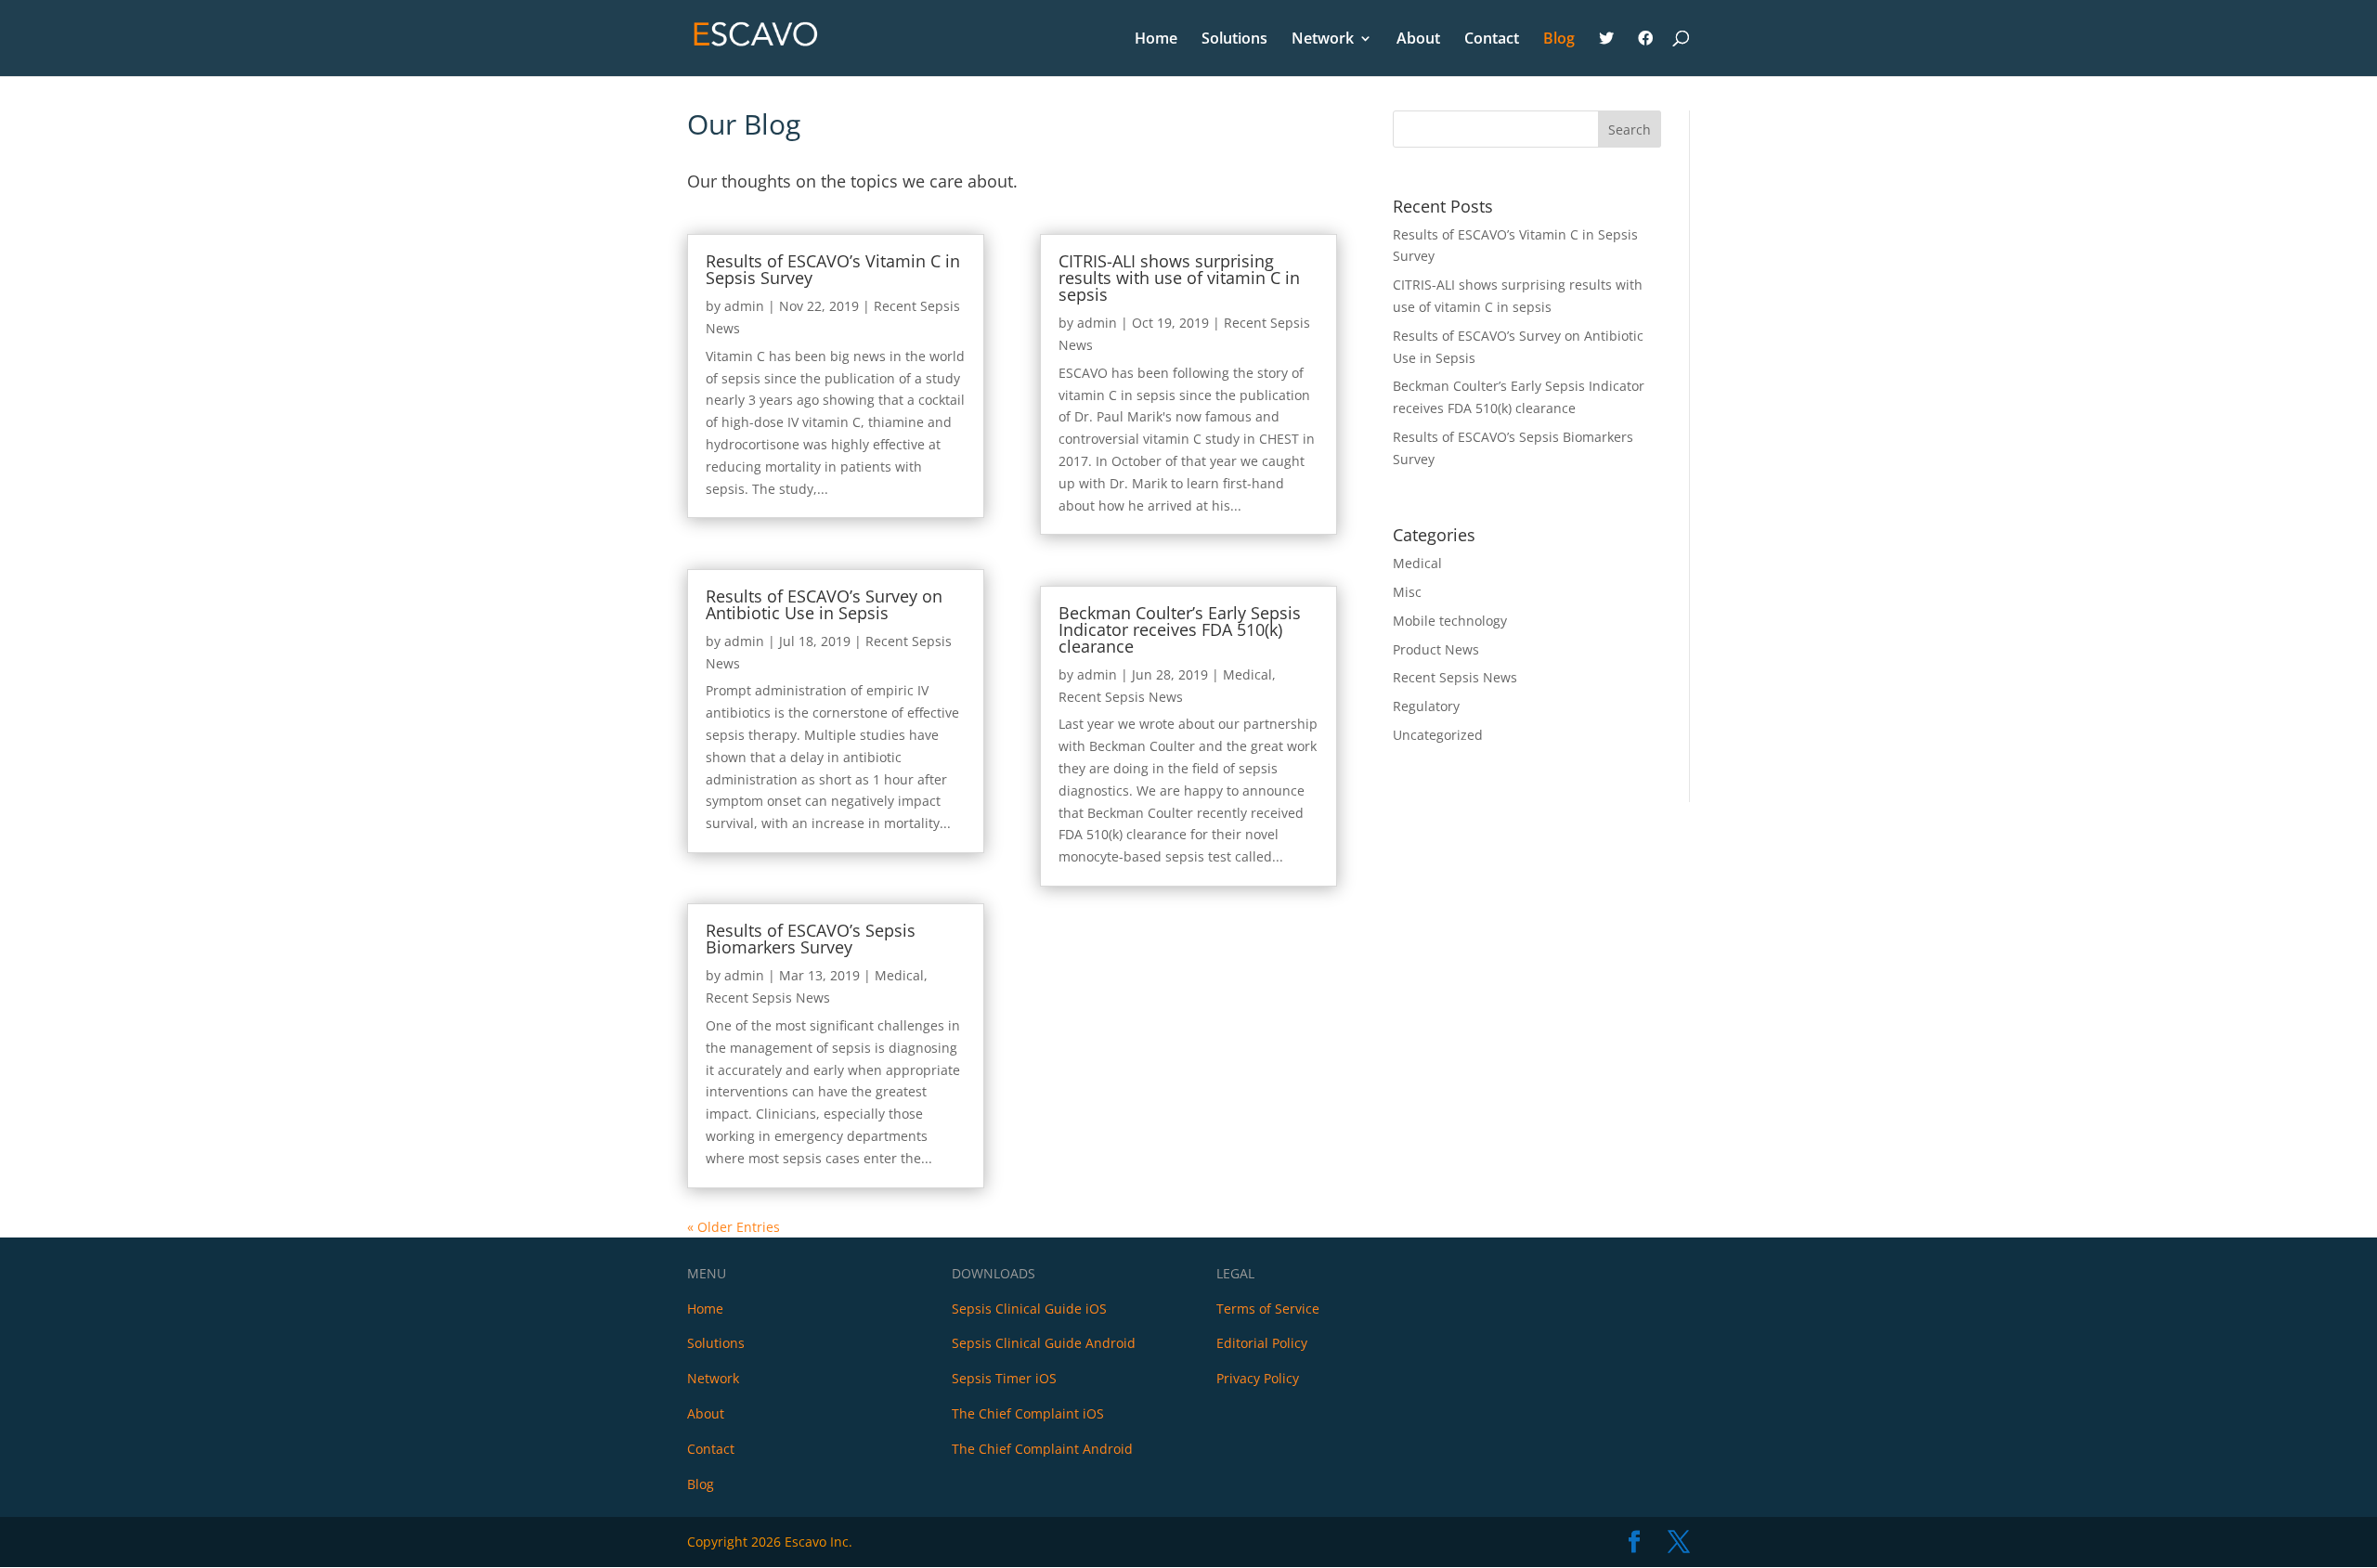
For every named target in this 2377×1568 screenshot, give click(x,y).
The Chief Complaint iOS (1028, 1413)
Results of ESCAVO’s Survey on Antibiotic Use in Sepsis (824, 604)
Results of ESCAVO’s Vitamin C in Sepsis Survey (833, 269)
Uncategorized (1438, 735)
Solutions (1234, 40)
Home (1156, 40)
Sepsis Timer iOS (1004, 1378)
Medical (899, 975)
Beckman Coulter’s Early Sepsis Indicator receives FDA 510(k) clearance (1180, 629)
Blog (1559, 40)
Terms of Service (1268, 1309)
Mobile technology (1450, 621)
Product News (1436, 649)
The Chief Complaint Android (1042, 1449)
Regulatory (1426, 706)
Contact (1492, 40)
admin (744, 306)
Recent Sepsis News (768, 998)
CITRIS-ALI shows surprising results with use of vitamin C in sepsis (1179, 278)
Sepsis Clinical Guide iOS (1029, 1309)
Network (1323, 40)
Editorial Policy (1262, 1343)
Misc (1407, 592)
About (1418, 40)
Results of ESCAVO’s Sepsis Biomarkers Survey (811, 939)
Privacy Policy (1258, 1378)
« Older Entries (734, 1227)
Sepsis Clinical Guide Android (1044, 1343)
